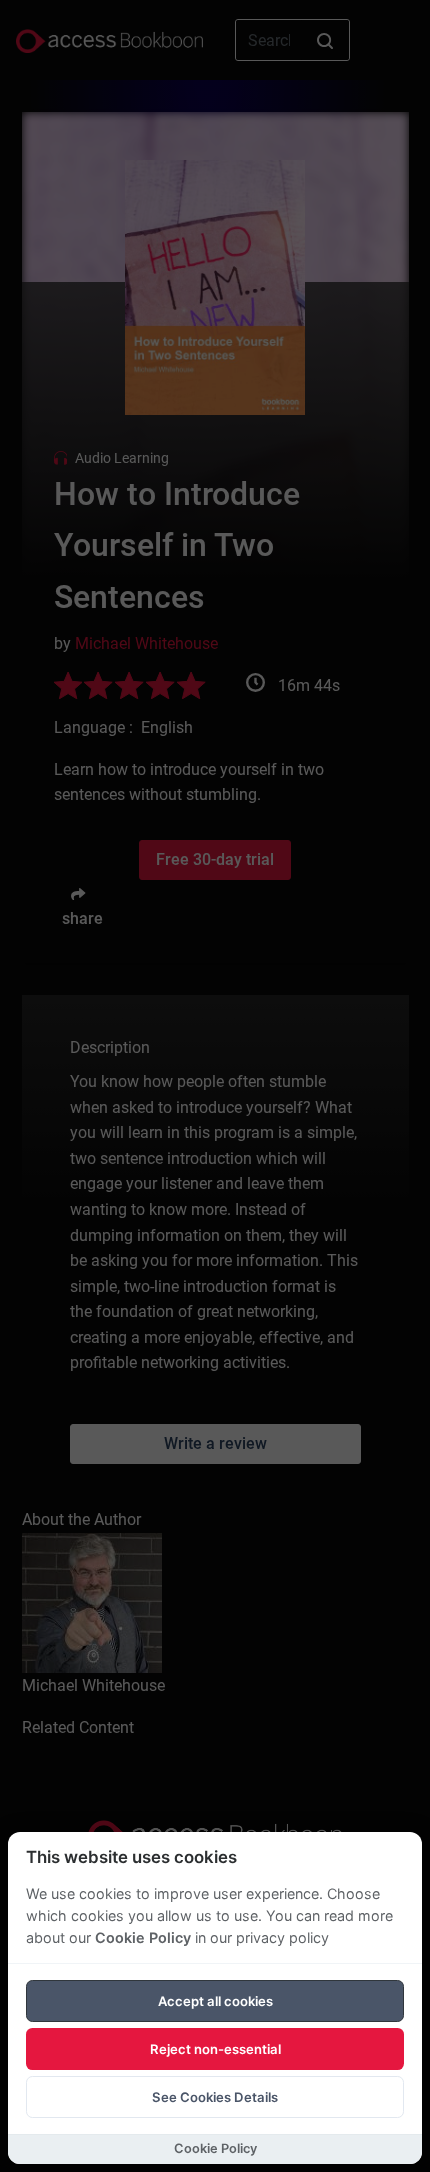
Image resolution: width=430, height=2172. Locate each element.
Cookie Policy (143, 1937)
